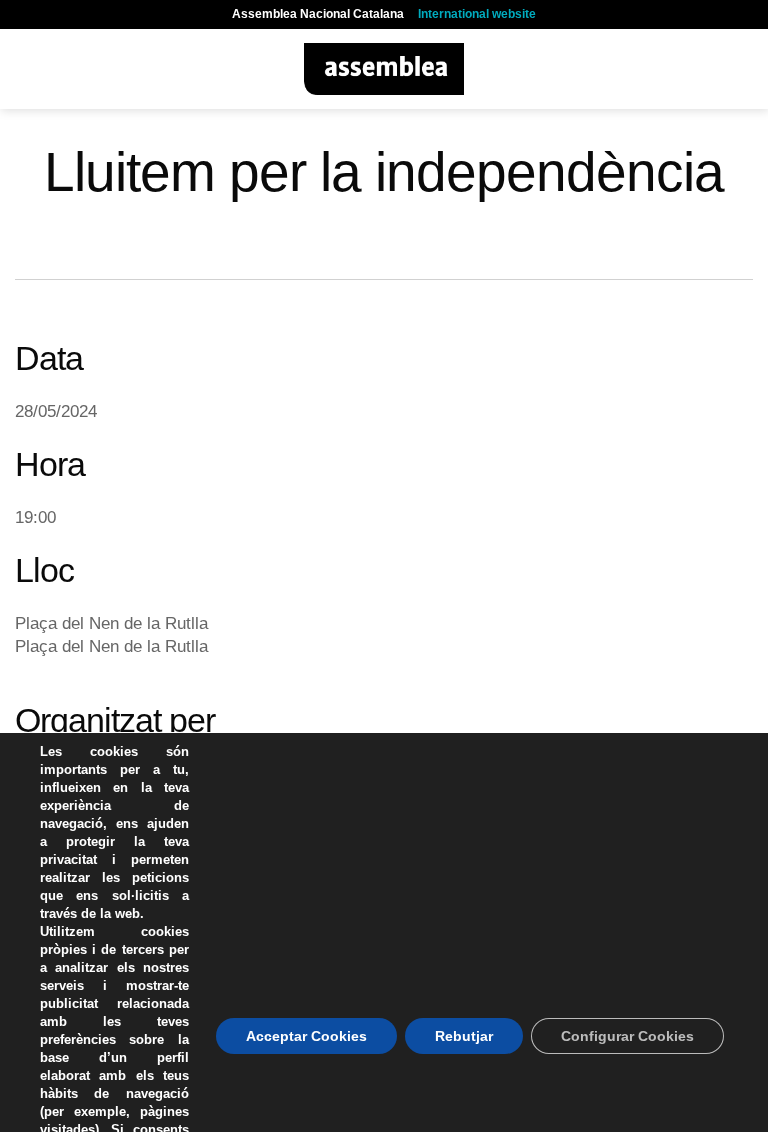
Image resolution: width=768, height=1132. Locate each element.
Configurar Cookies (627, 1036)
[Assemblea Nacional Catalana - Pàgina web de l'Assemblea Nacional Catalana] (384, 69)
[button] (27, 68)
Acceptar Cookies (306, 1036)
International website (477, 14)
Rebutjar (464, 1036)
